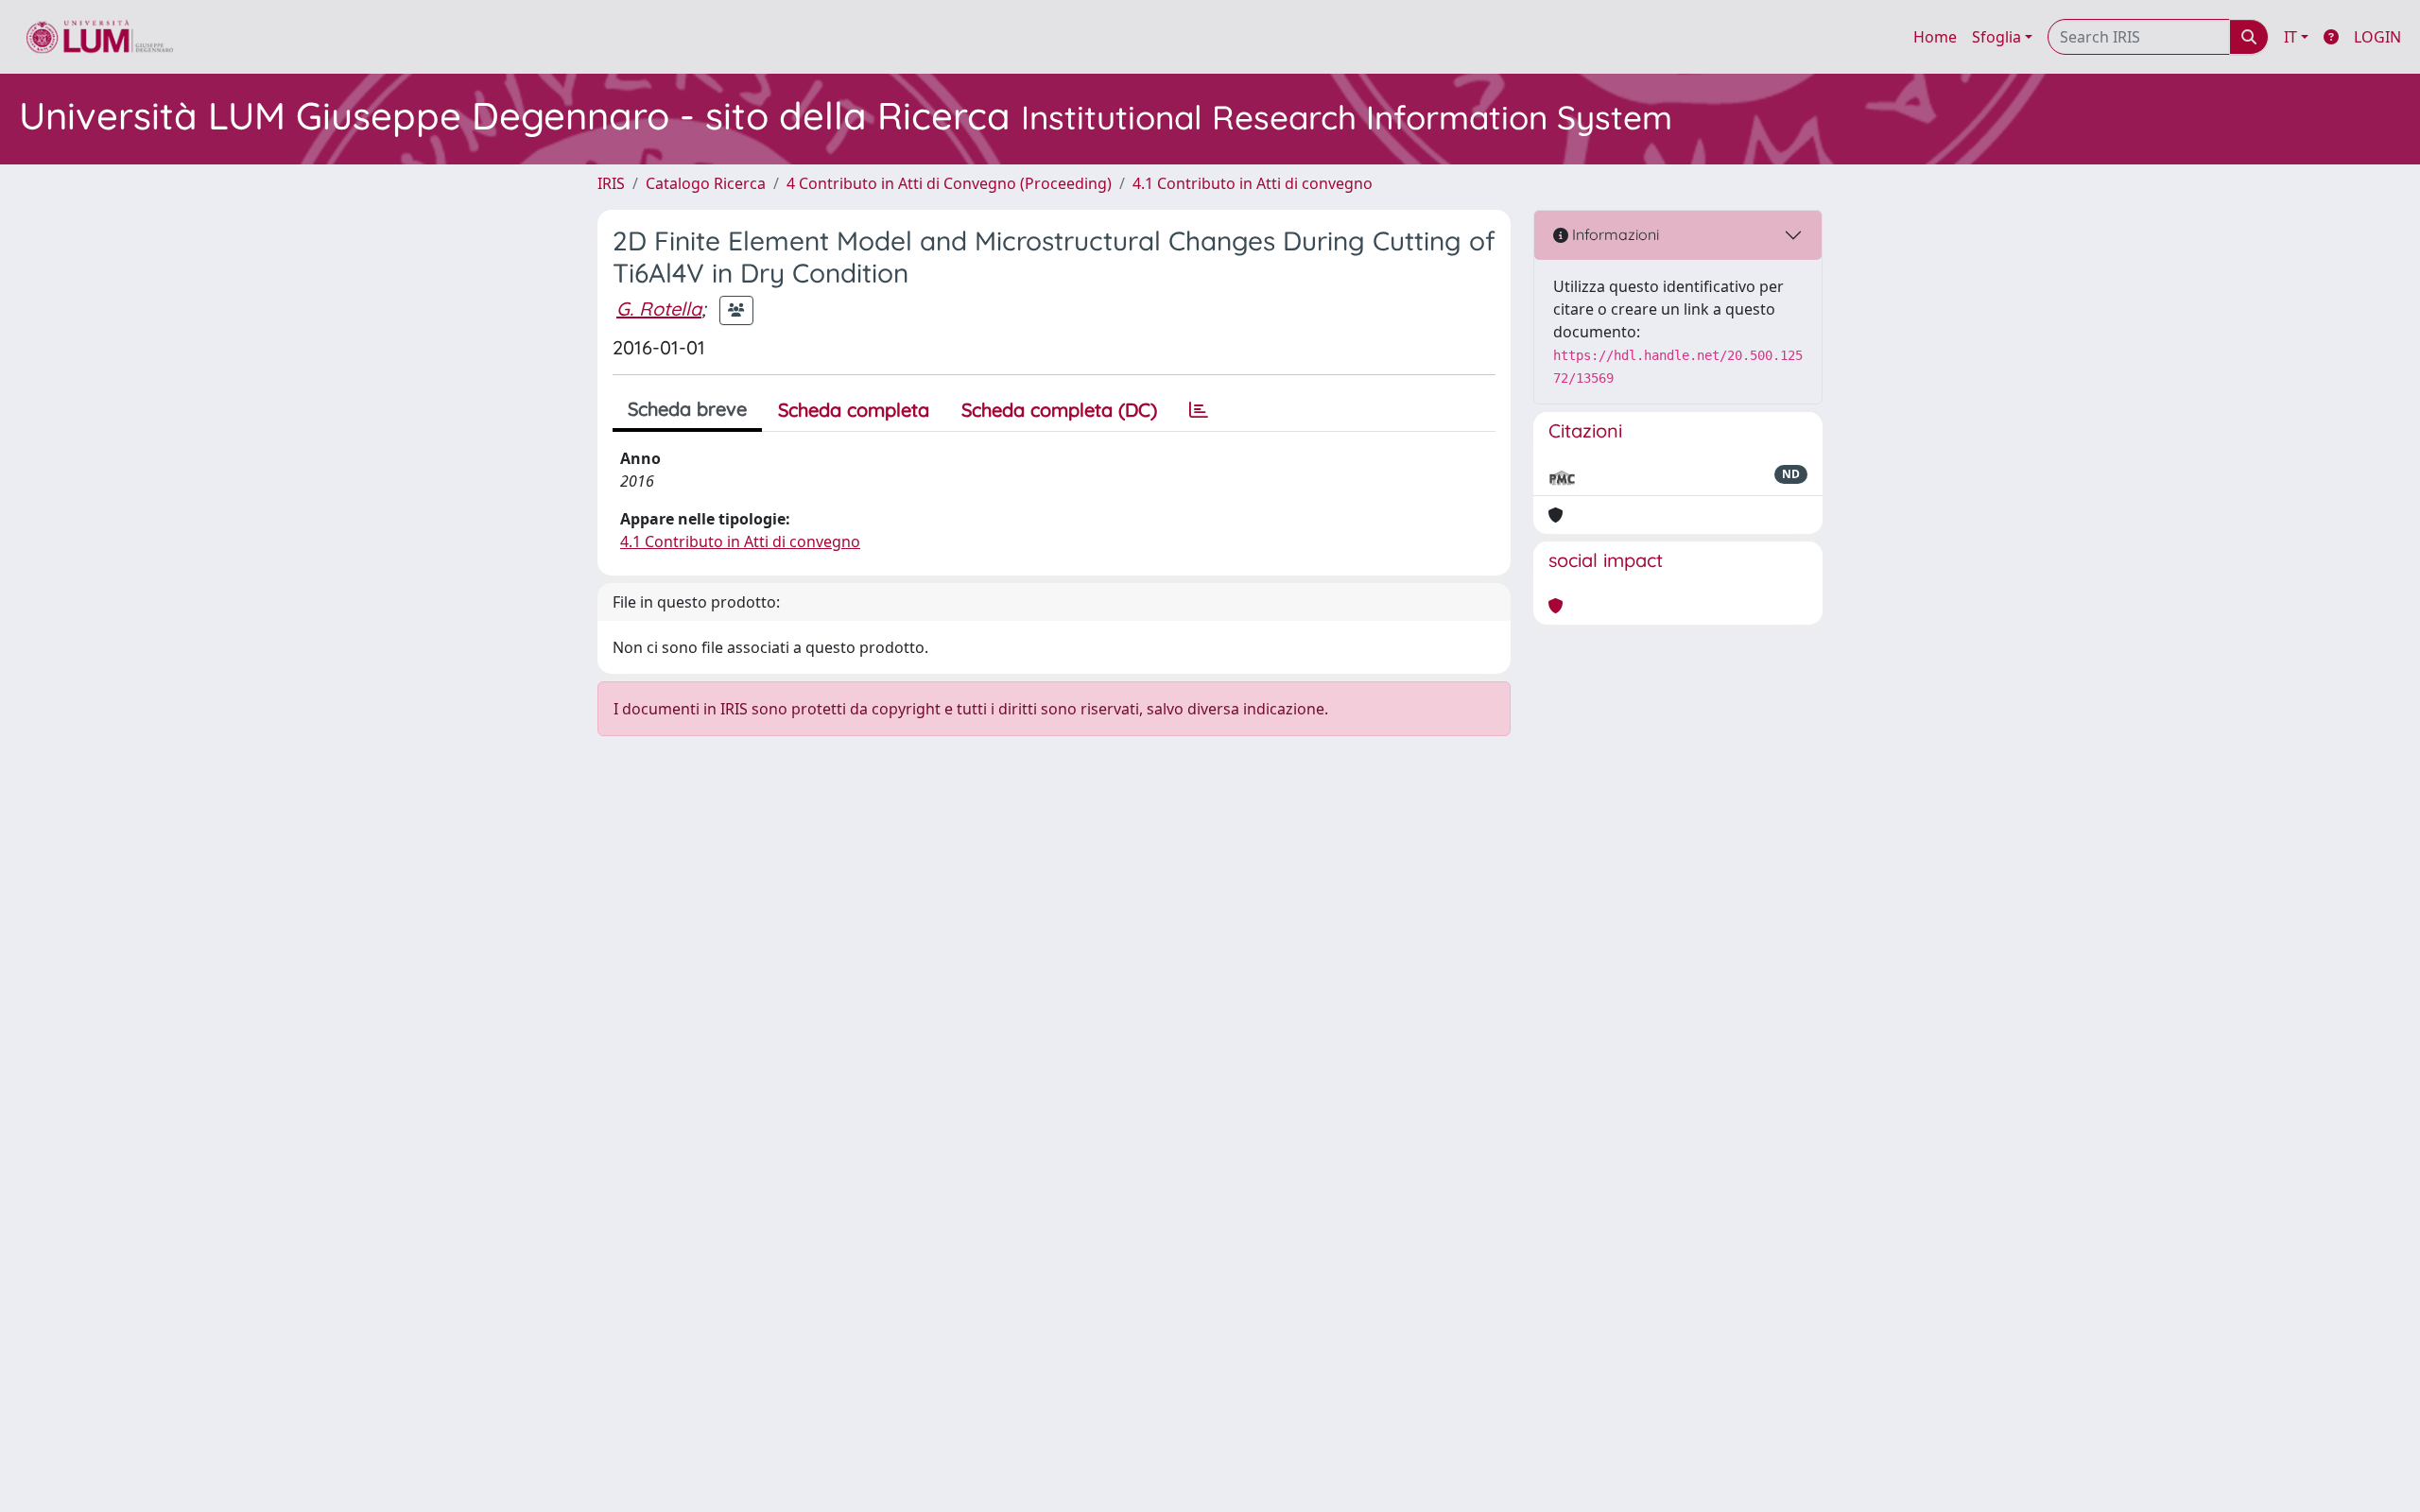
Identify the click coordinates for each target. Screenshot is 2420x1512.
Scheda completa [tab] (854, 410)
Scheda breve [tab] (687, 409)
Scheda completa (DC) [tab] (1059, 410)
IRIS (611, 183)
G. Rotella (659, 309)
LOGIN (2377, 37)
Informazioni (1614, 234)
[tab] (1199, 410)
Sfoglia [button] (1996, 37)
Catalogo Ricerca (706, 183)
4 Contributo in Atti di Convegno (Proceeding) (949, 183)
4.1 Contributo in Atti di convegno (1253, 183)
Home (1935, 37)
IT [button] (2290, 37)
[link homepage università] (100, 37)
